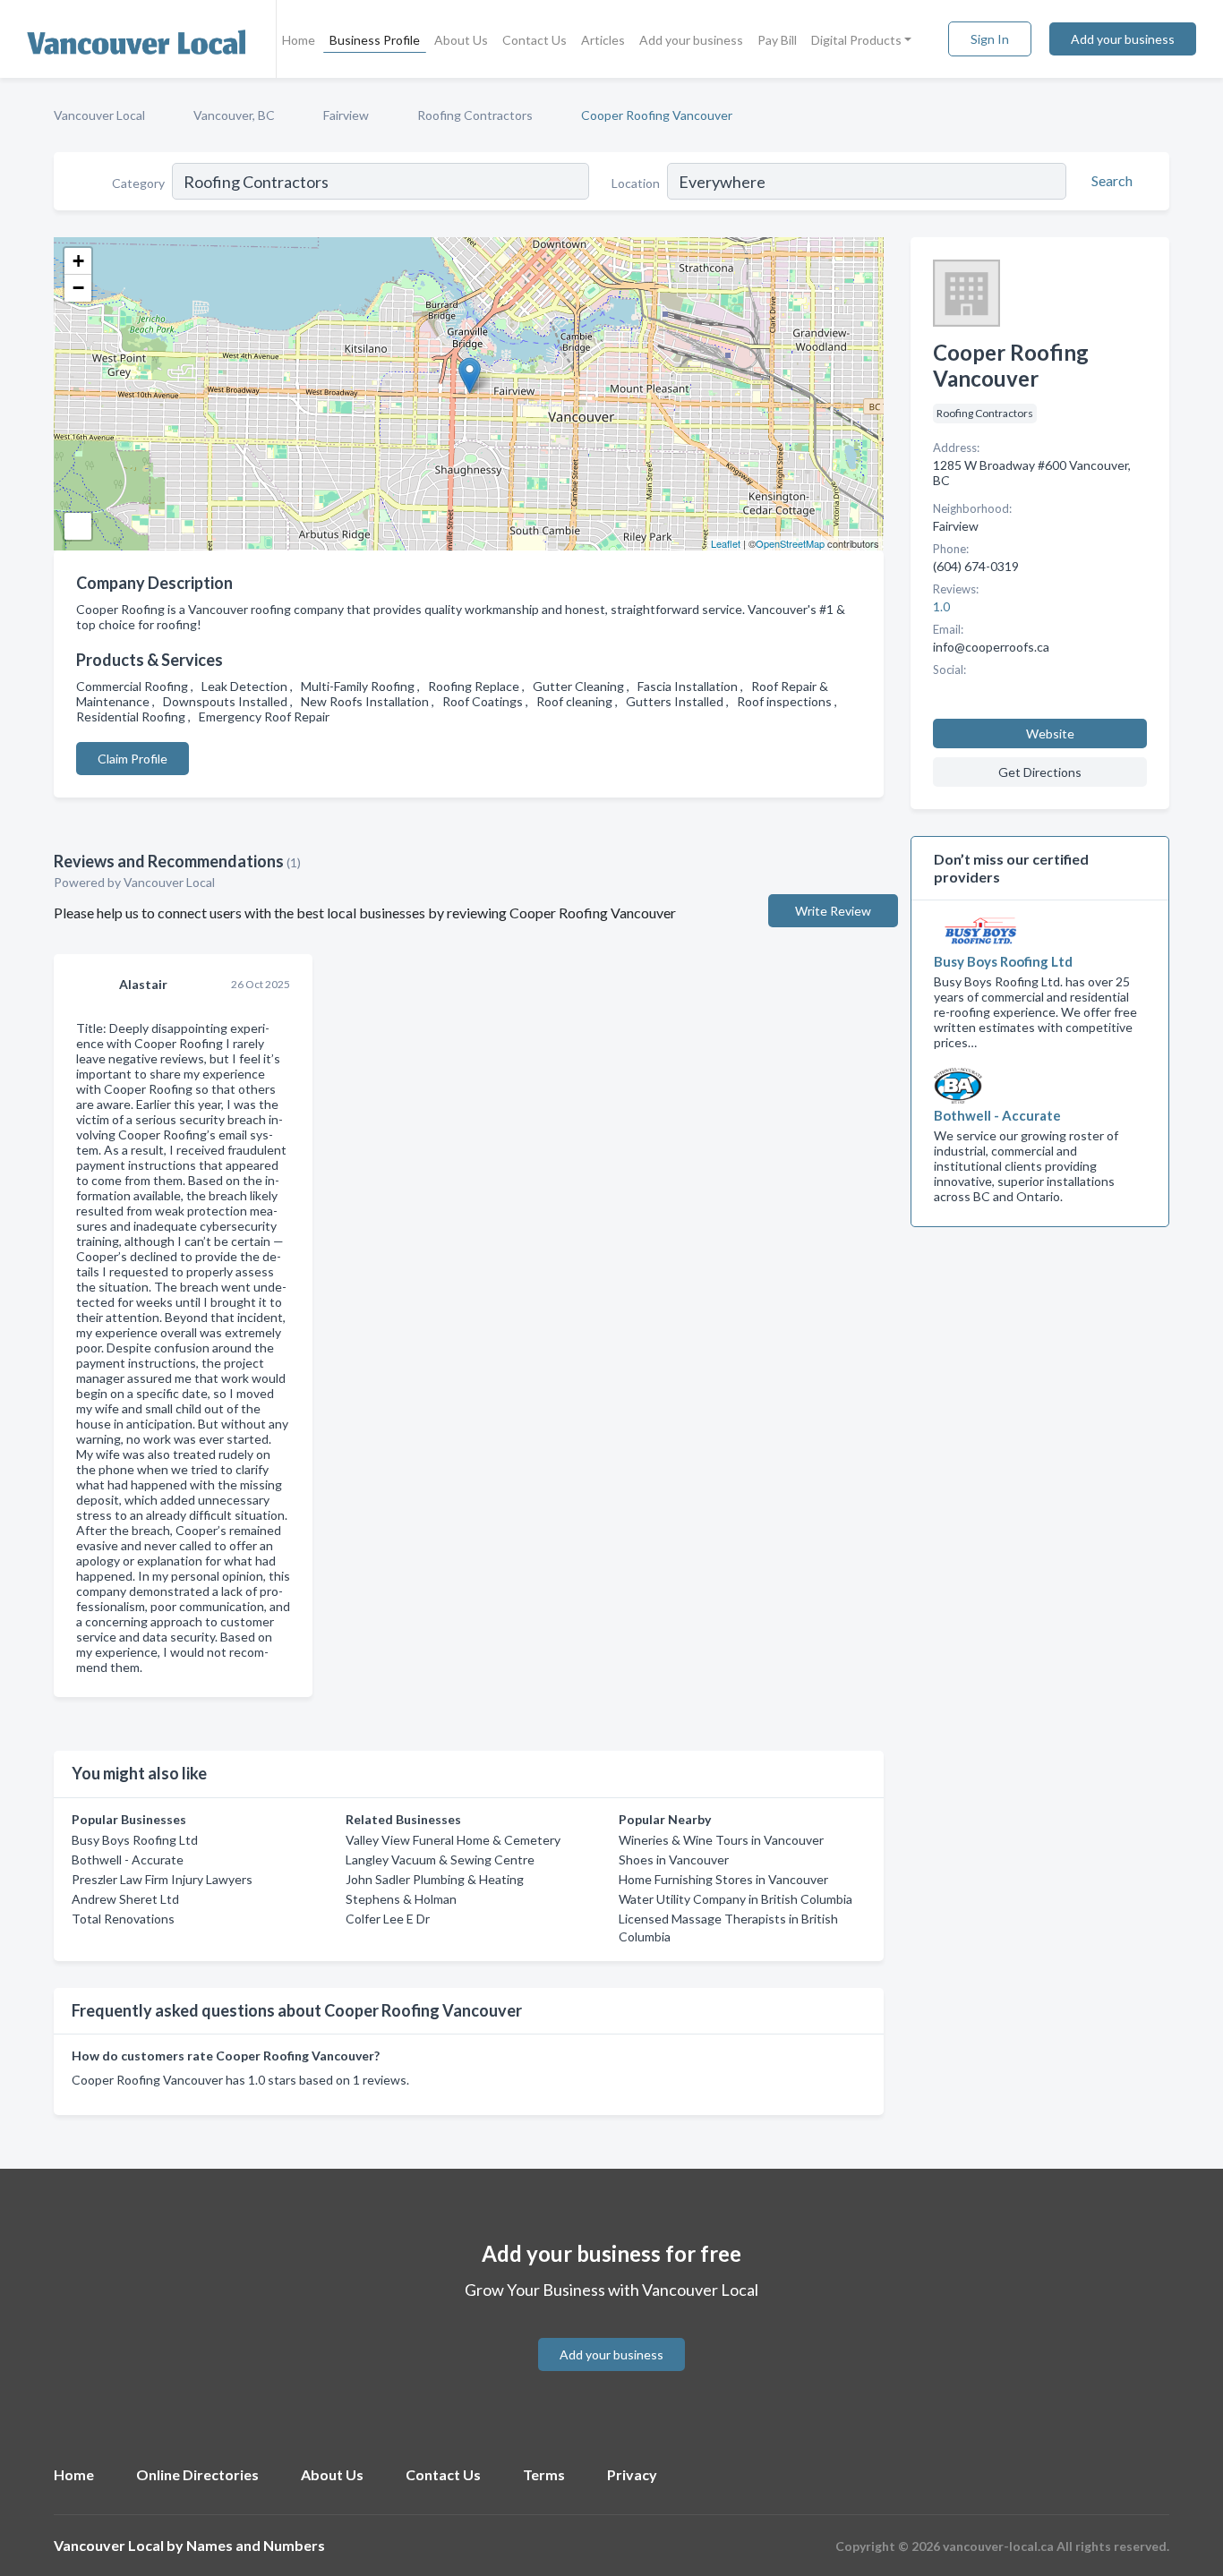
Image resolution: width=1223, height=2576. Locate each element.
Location (636, 183)
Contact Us (535, 40)
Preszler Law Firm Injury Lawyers (162, 1879)
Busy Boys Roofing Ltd (135, 1840)
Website (1050, 734)
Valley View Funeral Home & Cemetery (453, 1840)
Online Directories (197, 2474)
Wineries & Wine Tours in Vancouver (721, 1840)
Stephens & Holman (401, 1899)
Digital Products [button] (856, 40)
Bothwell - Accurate (128, 1859)
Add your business (691, 40)
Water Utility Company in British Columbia (736, 1899)
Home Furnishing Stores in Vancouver (723, 1879)
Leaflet (726, 543)
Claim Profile (133, 759)
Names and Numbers (256, 2545)
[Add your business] (611, 2333)
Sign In (990, 39)
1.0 (943, 606)
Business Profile (375, 40)
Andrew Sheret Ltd (125, 1899)
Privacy (632, 2474)
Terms (544, 2474)
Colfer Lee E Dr (388, 1919)
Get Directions (1040, 772)
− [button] (78, 288)
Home (299, 40)
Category (138, 183)
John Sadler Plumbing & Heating (435, 1879)
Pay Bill (777, 40)
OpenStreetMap (790, 543)
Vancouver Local (99, 115)
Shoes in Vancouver (674, 1859)
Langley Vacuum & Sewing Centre (440, 1859)
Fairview (346, 115)
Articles (603, 40)
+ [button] (78, 261)
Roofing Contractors (475, 115)
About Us (461, 40)
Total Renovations (123, 1919)
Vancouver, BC (234, 115)
